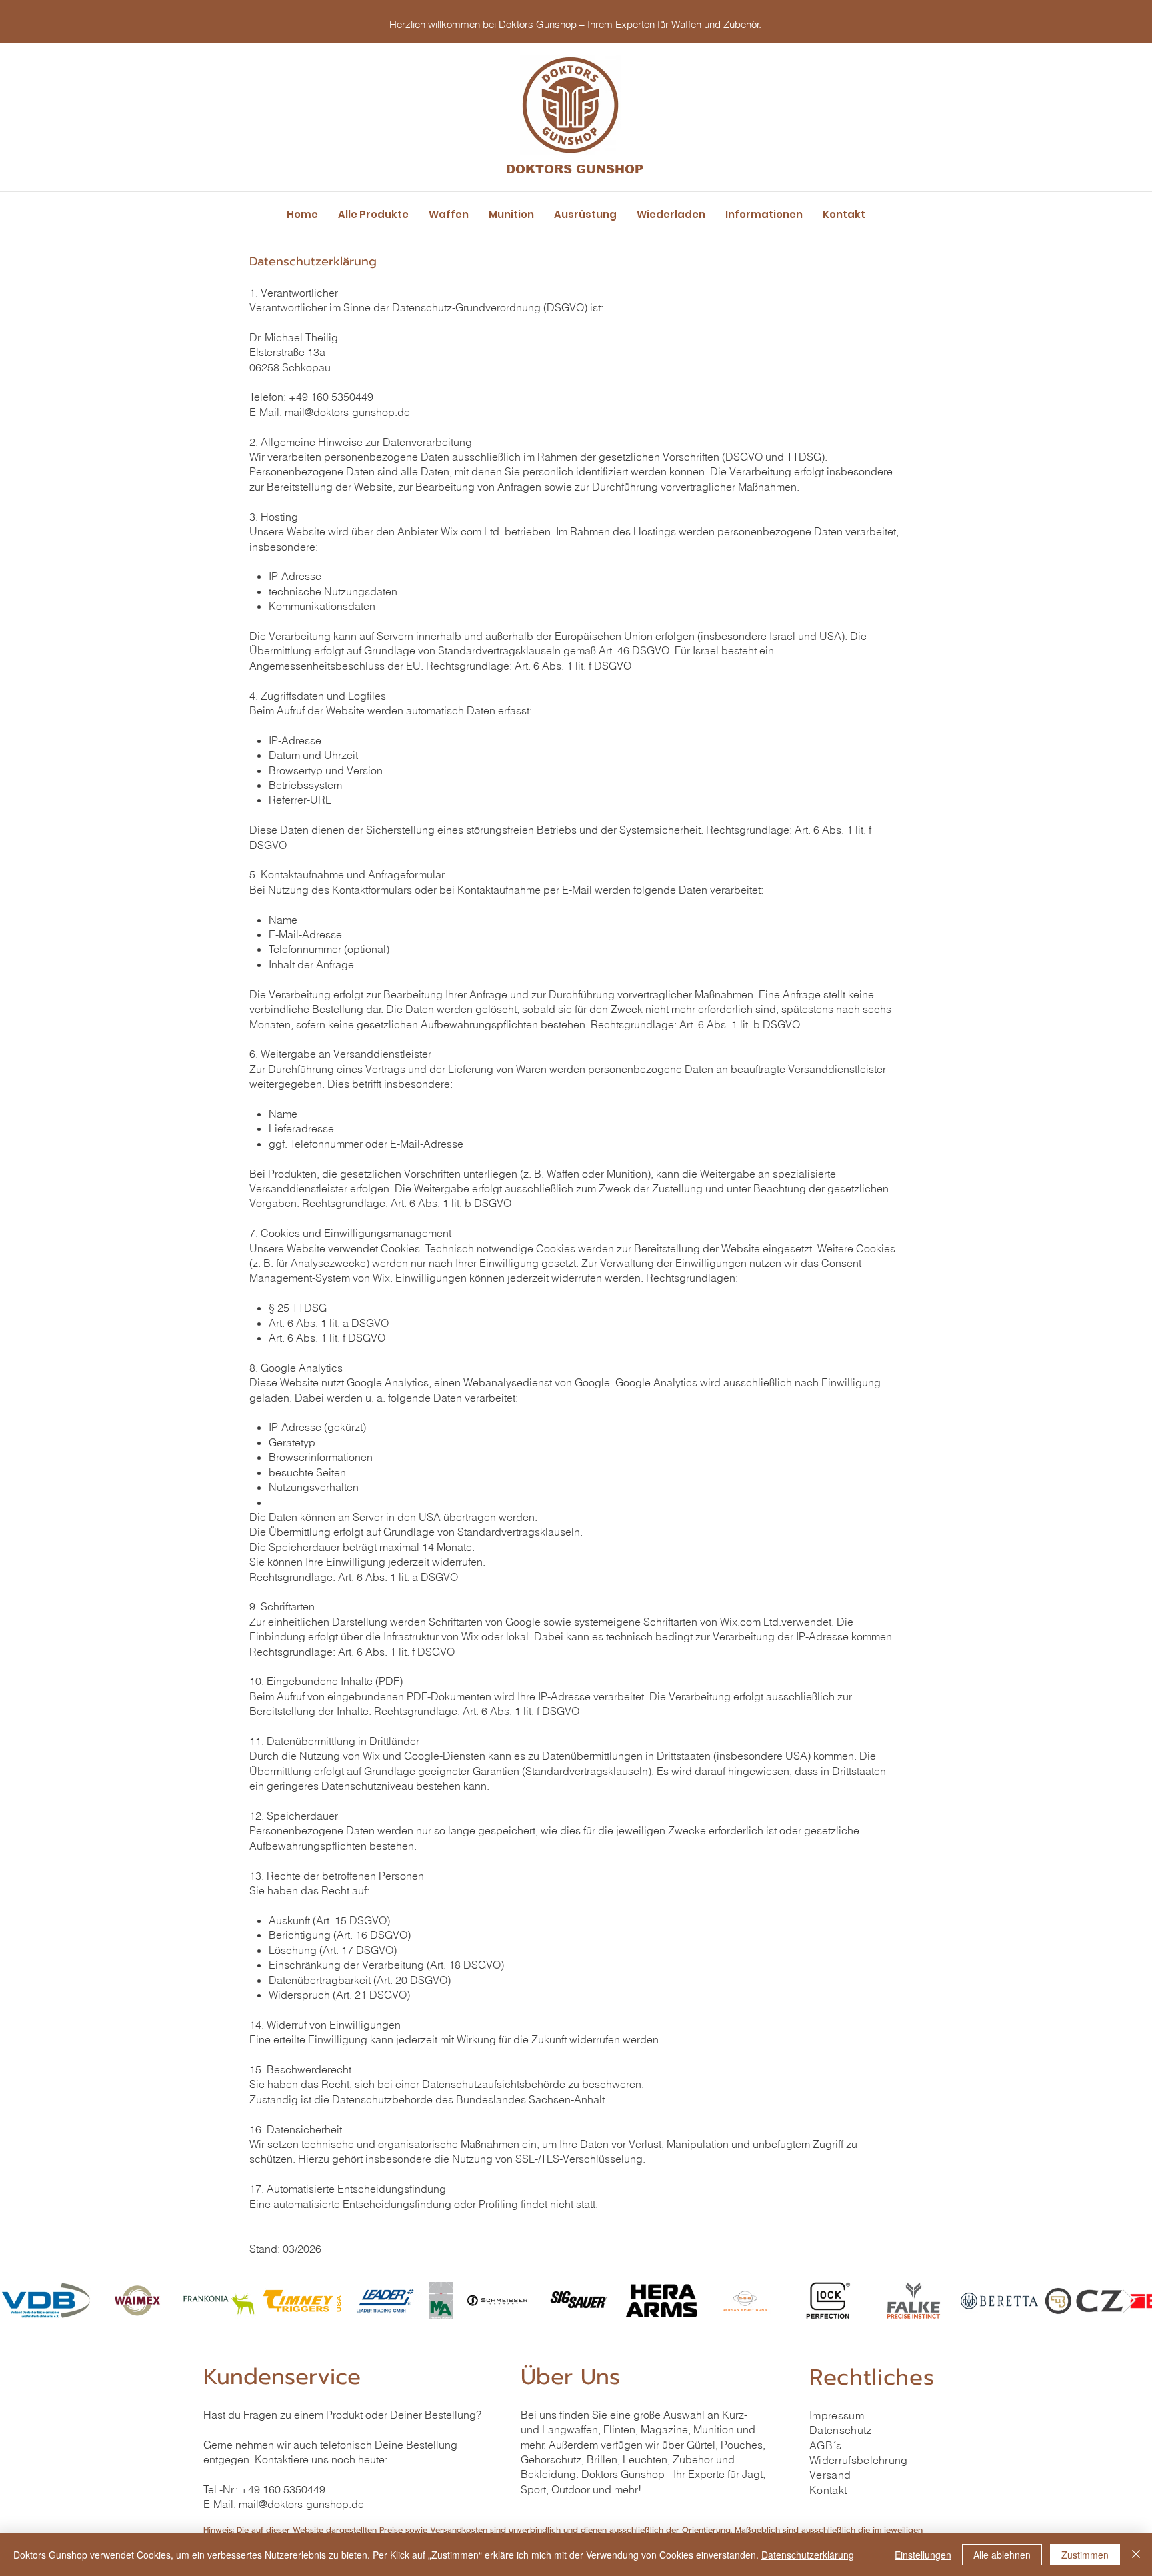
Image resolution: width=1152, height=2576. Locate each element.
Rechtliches (872, 2377)
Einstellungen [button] (923, 2555)
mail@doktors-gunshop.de (301, 2504)
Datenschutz (841, 2430)
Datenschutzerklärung (808, 2555)
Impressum (837, 2415)
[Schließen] (1136, 2555)
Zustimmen (1085, 2555)
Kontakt (828, 2490)
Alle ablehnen (1002, 2555)
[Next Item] (1129, 2301)
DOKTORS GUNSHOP (575, 169)
